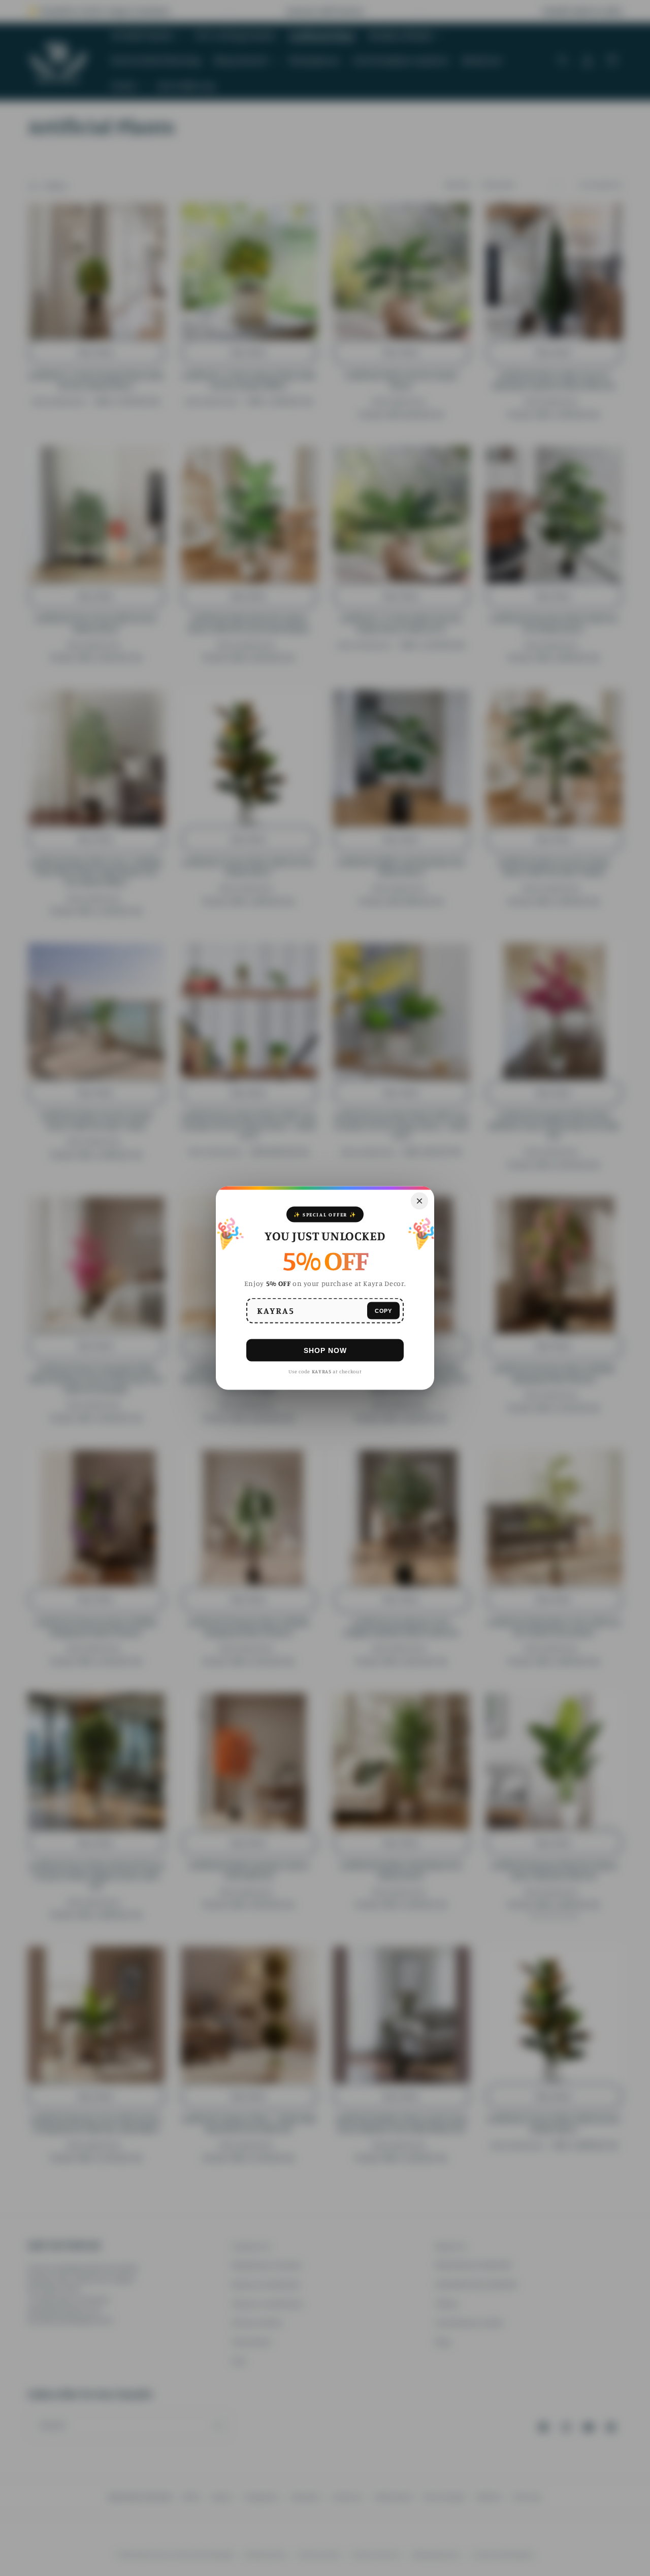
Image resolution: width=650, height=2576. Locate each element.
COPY (383, 1310)
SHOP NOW (325, 1350)
